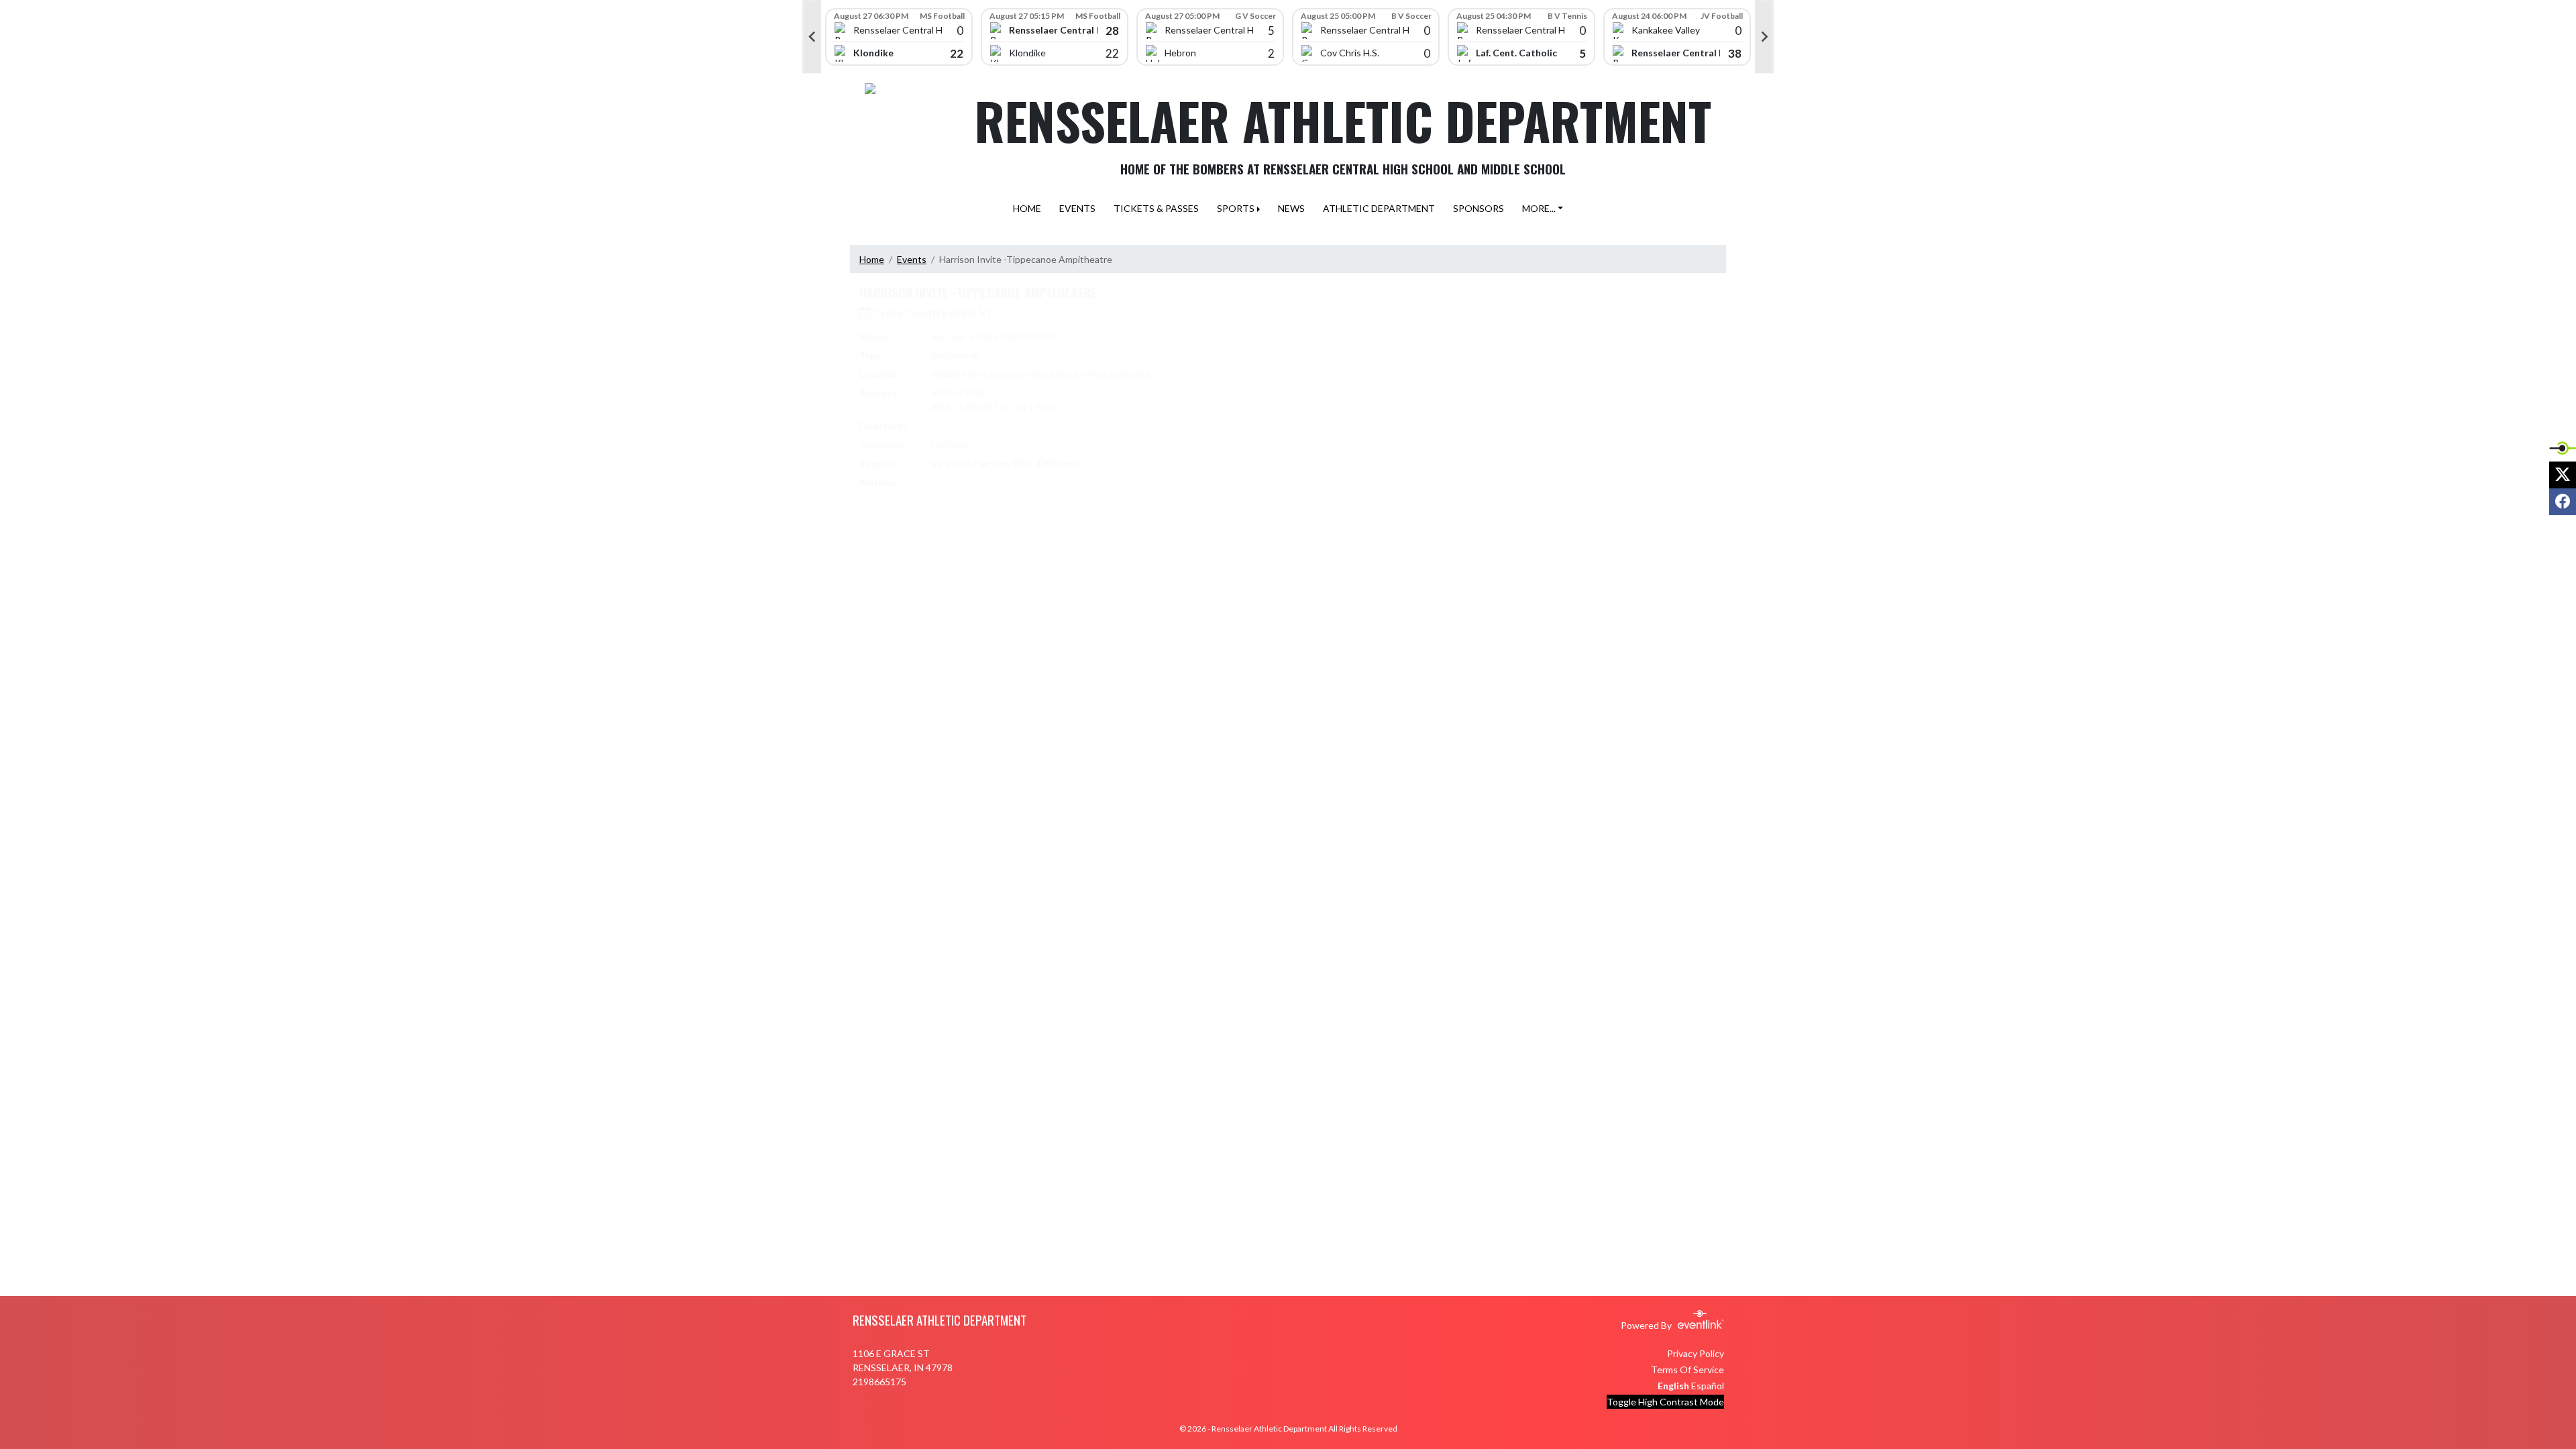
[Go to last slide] (812, 37)
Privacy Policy (1696, 1353)
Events (912, 259)
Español (1708, 1386)
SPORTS (1236, 208)
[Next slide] (1764, 37)
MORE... (1539, 208)
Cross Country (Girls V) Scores (1004, 482)
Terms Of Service (1687, 1370)
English (1673, 1386)
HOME (1027, 208)
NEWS (1291, 208)
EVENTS (1077, 208)
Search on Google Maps (982, 426)
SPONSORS (1479, 208)
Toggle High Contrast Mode (1665, 1402)
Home (872, 259)
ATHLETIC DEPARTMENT (1379, 208)
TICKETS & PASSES (1156, 208)
